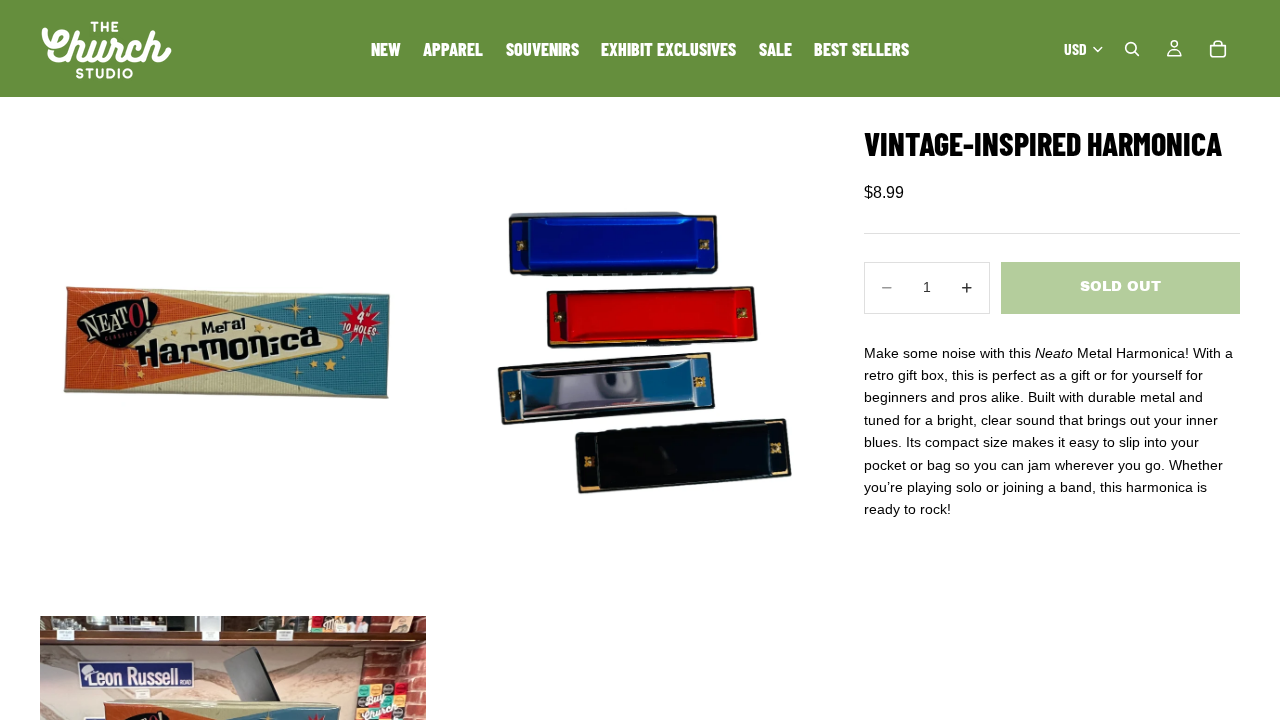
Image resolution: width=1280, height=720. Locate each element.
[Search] (1132, 49)
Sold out (1120, 286)
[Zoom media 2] (623, 354)
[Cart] (1218, 49)
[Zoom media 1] (233, 354)
